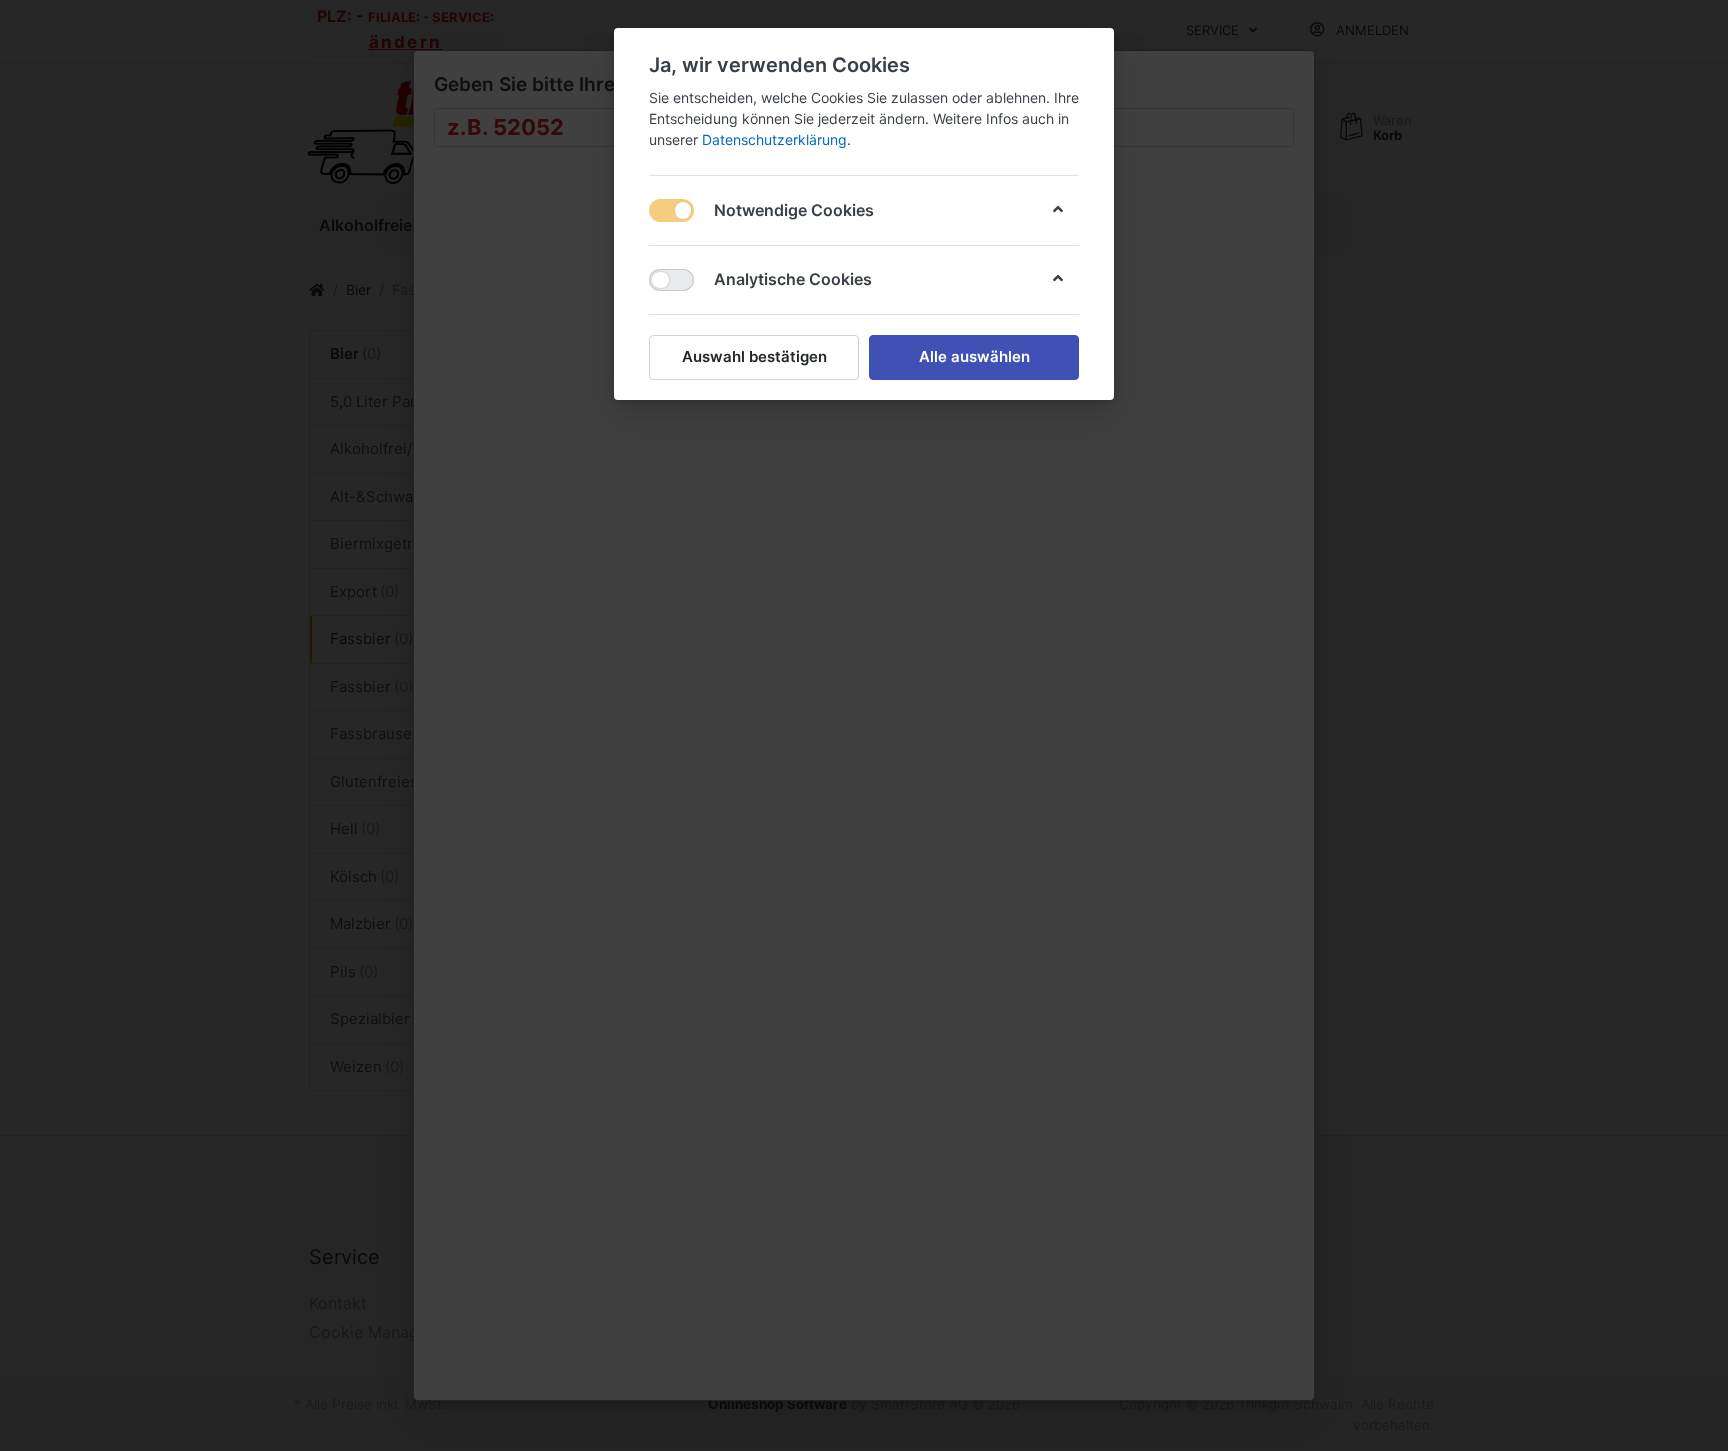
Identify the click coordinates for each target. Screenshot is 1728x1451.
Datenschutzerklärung (774, 139)
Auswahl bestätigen (754, 356)
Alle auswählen (974, 356)
